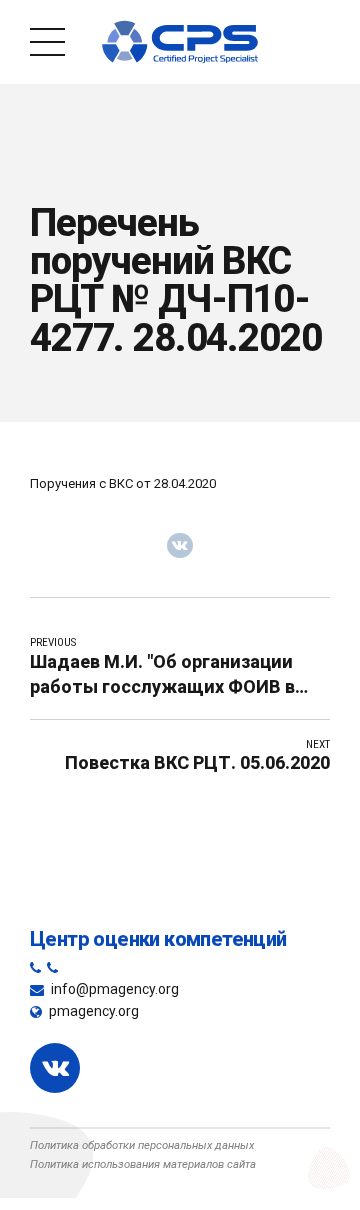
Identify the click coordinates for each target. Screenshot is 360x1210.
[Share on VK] (180, 546)
